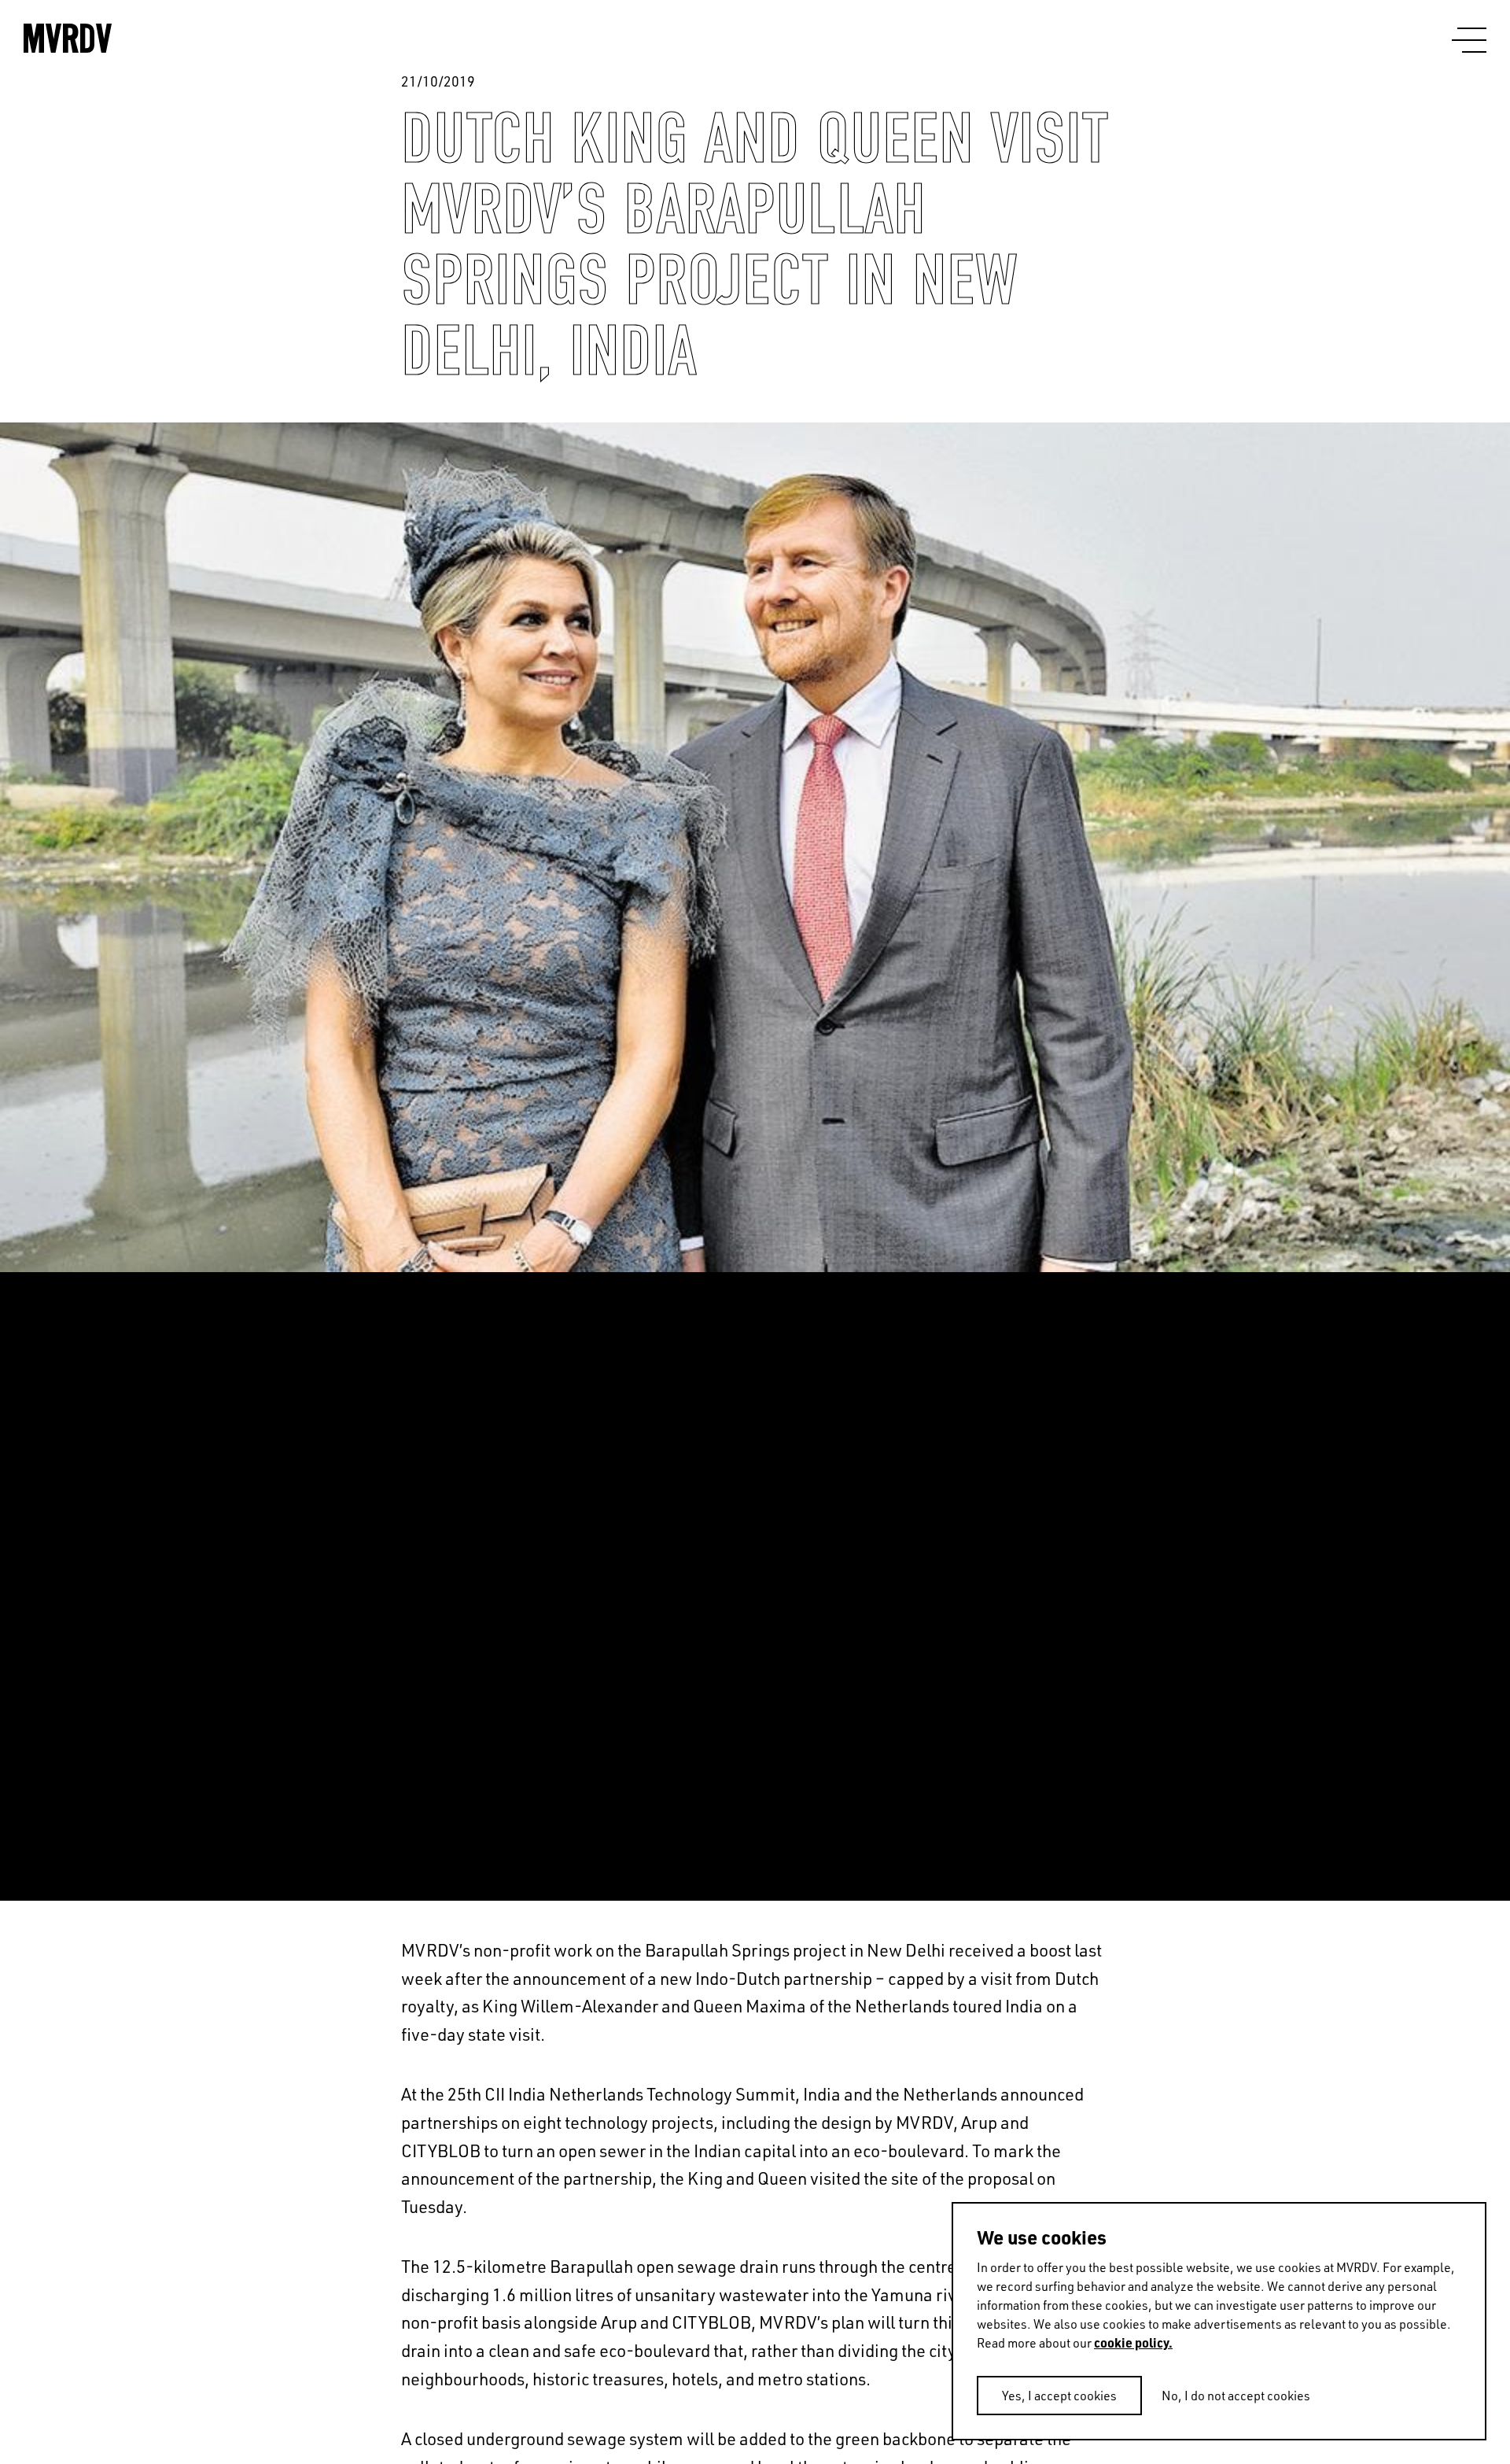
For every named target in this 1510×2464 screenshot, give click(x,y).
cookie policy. (1133, 2342)
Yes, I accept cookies (1059, 2396)
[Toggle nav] (1469, 41)
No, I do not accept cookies (1236, 2396)
